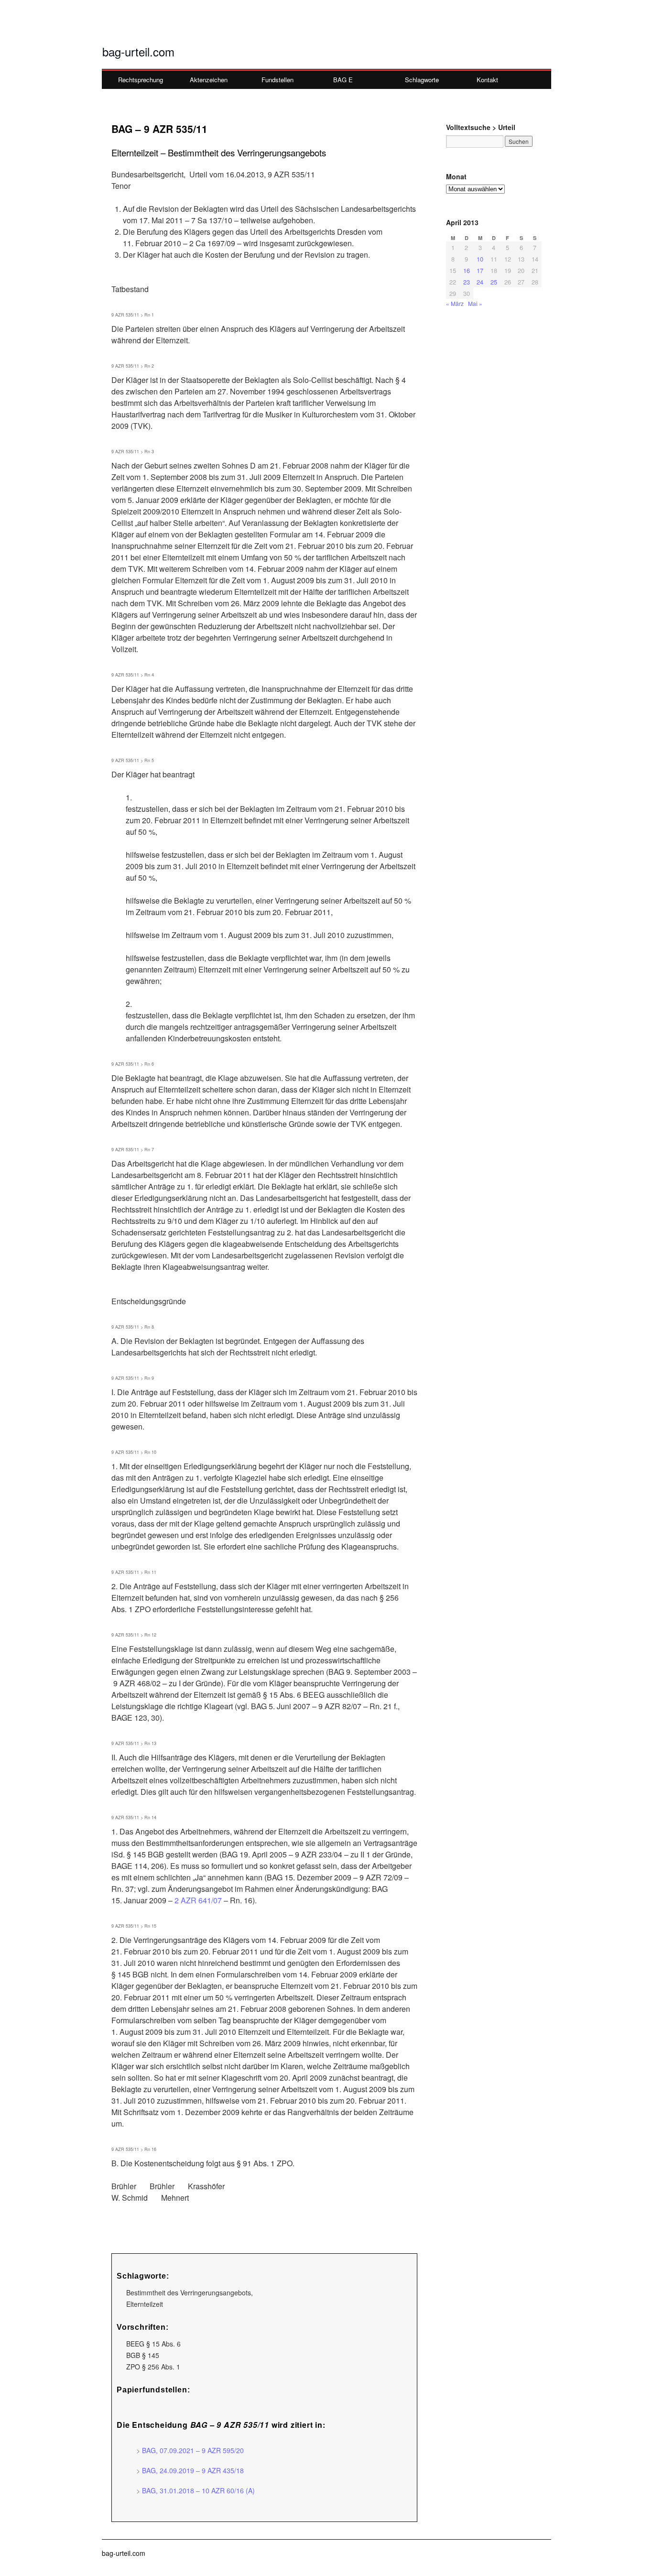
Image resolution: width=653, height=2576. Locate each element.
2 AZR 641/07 (198, 1900)
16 (467, 270)
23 (467, 282)
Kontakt (487, 80)
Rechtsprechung (141, 80)
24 (480, 282)
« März (455, 303)
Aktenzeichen (209, 80)
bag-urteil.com (138, 51)
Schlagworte (422, 80)
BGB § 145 (143, 2355)
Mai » (475, 303)
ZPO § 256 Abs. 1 (153, 2367)
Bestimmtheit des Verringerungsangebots (189, 2292)
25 (494, 282)
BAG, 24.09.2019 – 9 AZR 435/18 (193, 2470)
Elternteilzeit (145, 2304)
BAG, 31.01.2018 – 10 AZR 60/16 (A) (198, 2490)
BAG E (343, 80)
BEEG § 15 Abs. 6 (153, 2344)
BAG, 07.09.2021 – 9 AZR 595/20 (193, 2450)
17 (480, 270)
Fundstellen (278, 80)
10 (480, 259)
